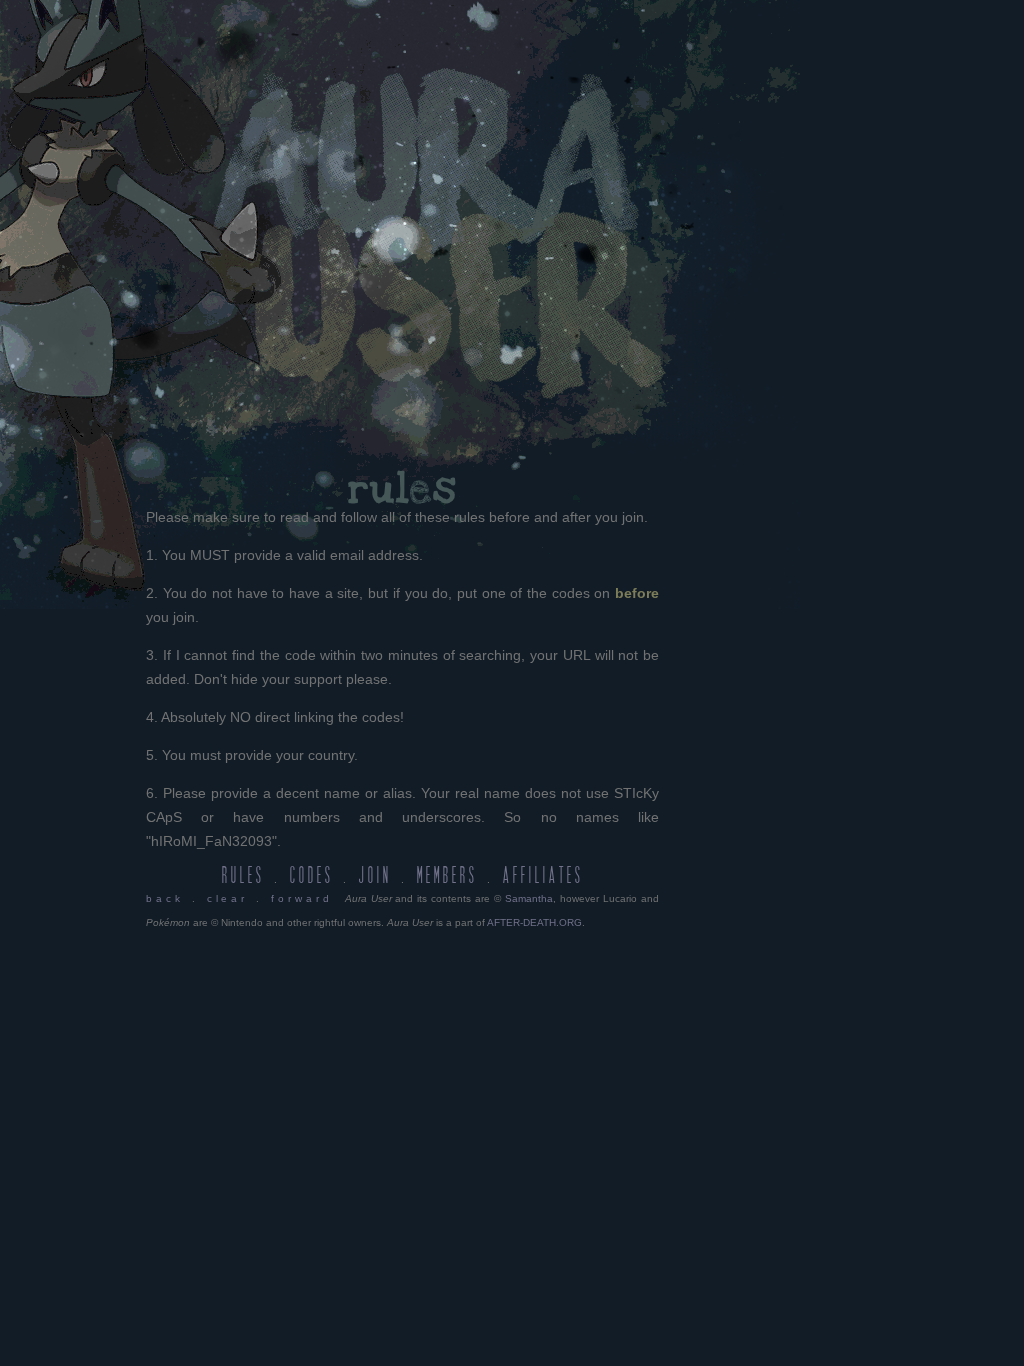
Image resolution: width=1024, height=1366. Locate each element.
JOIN (375, 876)
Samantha (529, 898)
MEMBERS (447, 876)
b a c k (163, 898)
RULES (243, 876)
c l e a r (226, 898)
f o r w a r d (300, 898)
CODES (312, 876)
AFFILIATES (543, 876)
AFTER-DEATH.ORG (534, 922)
